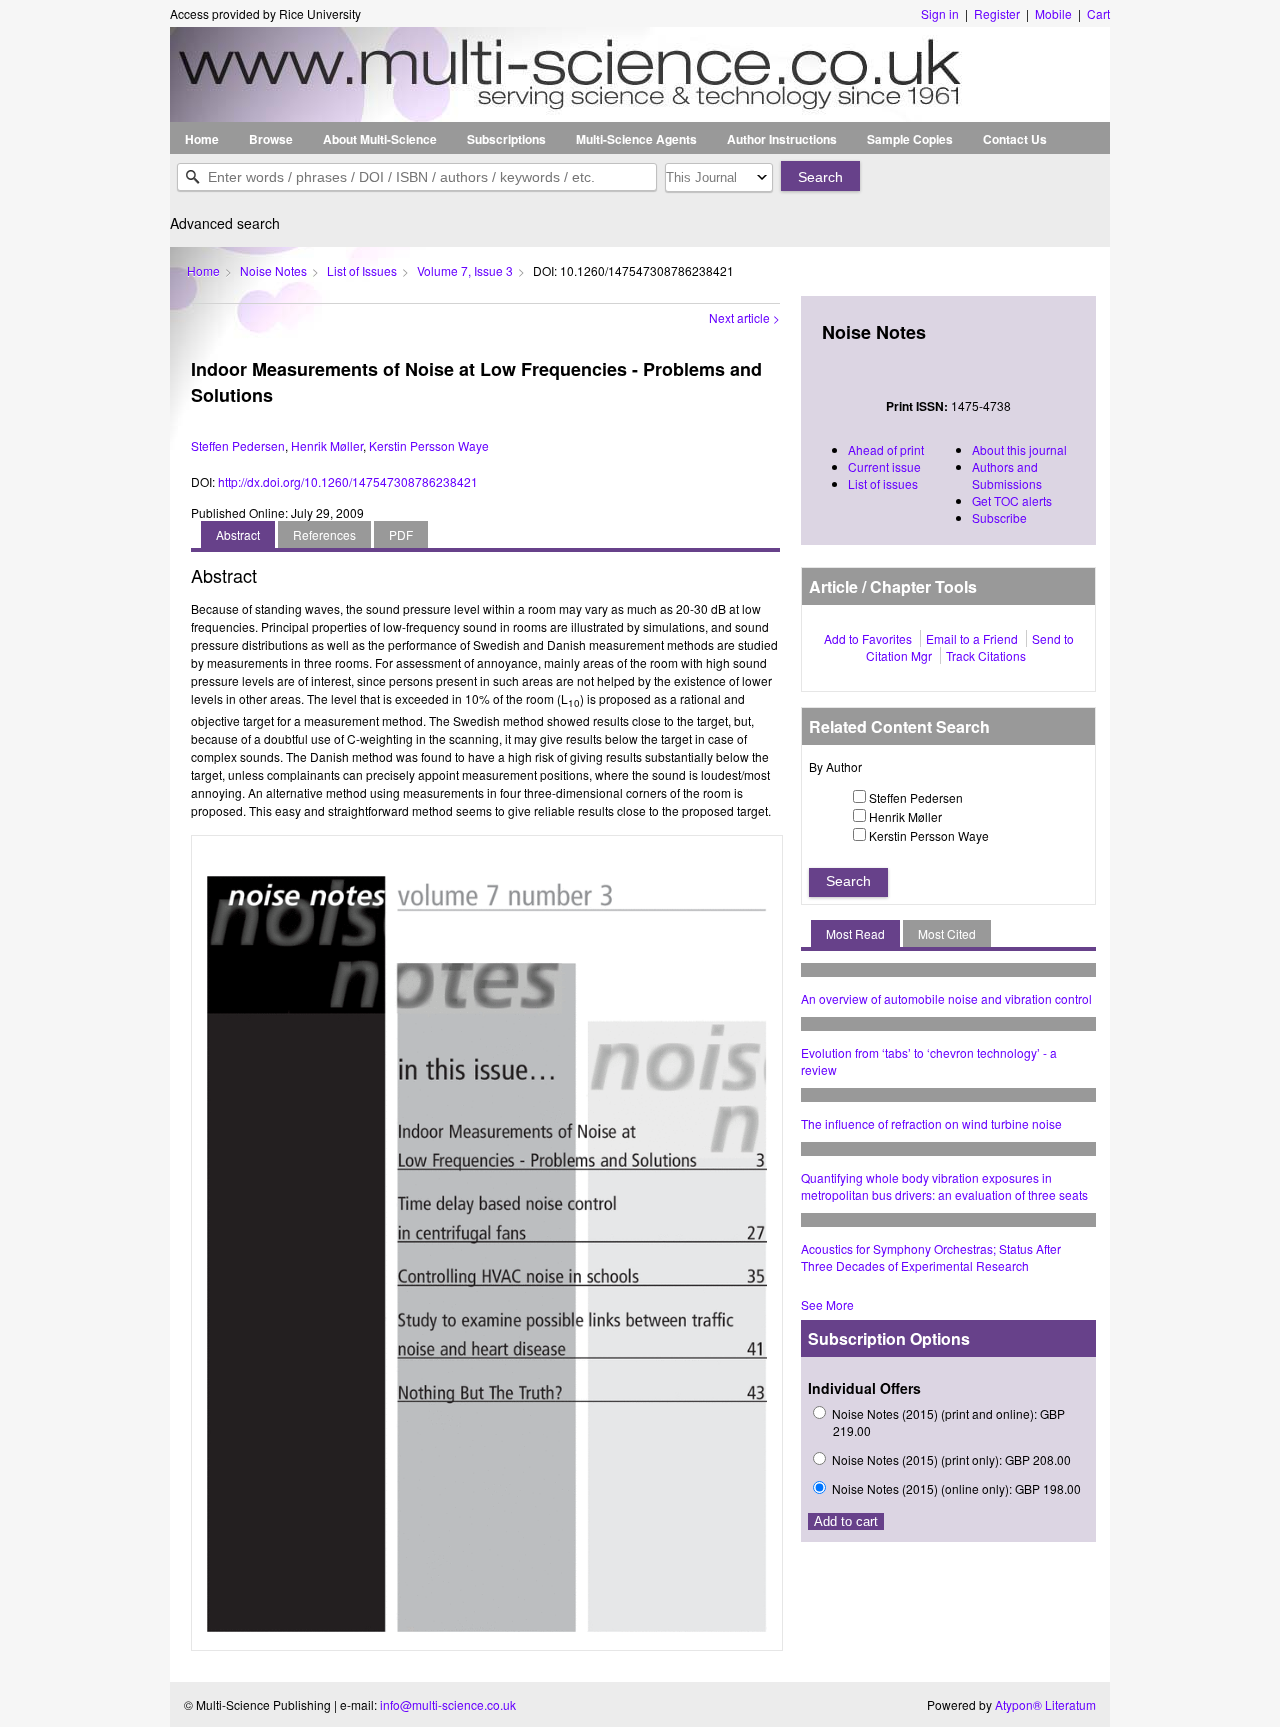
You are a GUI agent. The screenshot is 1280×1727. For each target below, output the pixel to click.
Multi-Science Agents (636, 139)
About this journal (1019, 449)
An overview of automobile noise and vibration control (946, 998)
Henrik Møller (327, 445)
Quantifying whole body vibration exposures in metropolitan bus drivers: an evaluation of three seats (944, 1186)
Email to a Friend (972, 638)
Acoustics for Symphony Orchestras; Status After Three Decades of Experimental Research (931, 1257)
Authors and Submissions (1007, 475)
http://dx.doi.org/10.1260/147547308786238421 (348, 481)
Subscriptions (506, 139)
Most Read (855, 933)
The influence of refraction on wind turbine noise (931, 1123)
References (324, 534)
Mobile (1053, 13)
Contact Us (1015, 139)
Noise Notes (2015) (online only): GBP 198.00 (956, 1488)
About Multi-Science (380, 139)
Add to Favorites (868, 638)
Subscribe (999, 517)
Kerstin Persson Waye (429, 445)
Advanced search (225, 223)
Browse (271, 139)
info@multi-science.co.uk (448, 1704)
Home (202, 139)
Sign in (941, 13)
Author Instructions (782, 139)
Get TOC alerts (1012, 500)
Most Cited (947, 933)
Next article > (744, 317)
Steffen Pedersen (238, 445)
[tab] (238, 534)
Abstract (238, 534)
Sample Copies (910, 139)
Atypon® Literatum (1045, 1704)
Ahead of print (886, 449)
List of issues (883, 483)
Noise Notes (273, 270)
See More (827, 1304)
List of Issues (362, 270)
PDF (401, 534)
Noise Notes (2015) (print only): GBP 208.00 (951, 1459)
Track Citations (986, 655)
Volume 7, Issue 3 (465, 270)
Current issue (884, 466)
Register (997, 13)
